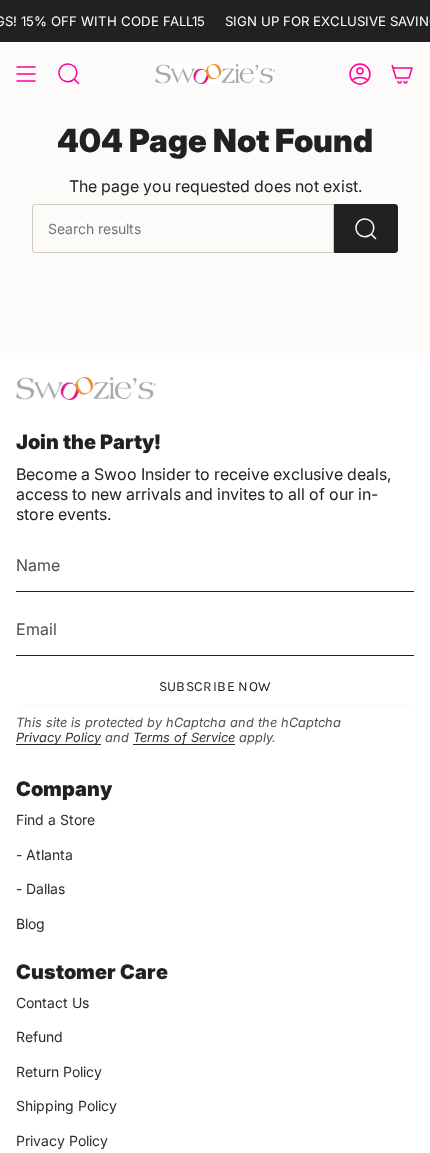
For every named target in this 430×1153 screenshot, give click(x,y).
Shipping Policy (66, 1105)
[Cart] (402, 74)
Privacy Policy (58, 737)
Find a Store (55, 819)
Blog (30, 923)
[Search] (366, 228)
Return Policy (59, 1071)
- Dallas (40, 888)
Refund (39, 1036)
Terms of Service (184, 737)
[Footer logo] (86, 388)
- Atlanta (44, 854)
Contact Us (52, 1002)
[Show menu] (26, 74)
